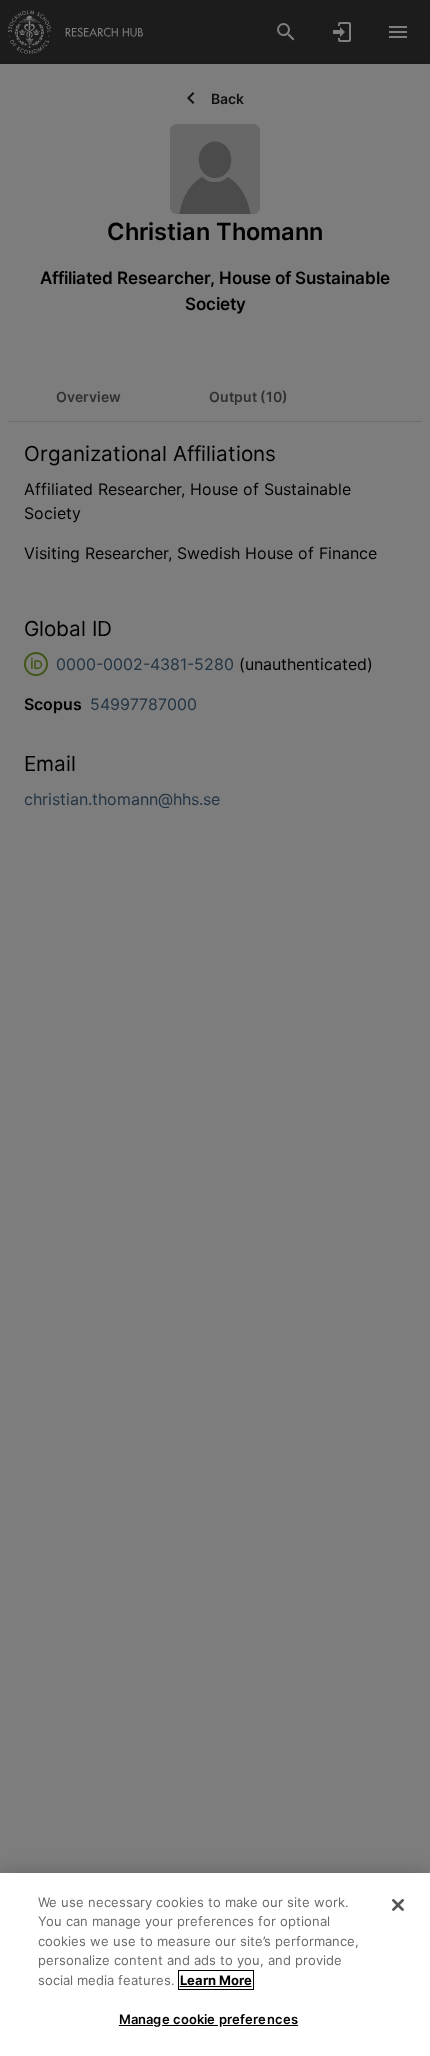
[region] (215, 1964)
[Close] (398, 1905)
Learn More (216, 1980)
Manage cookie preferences (208, 2019)
